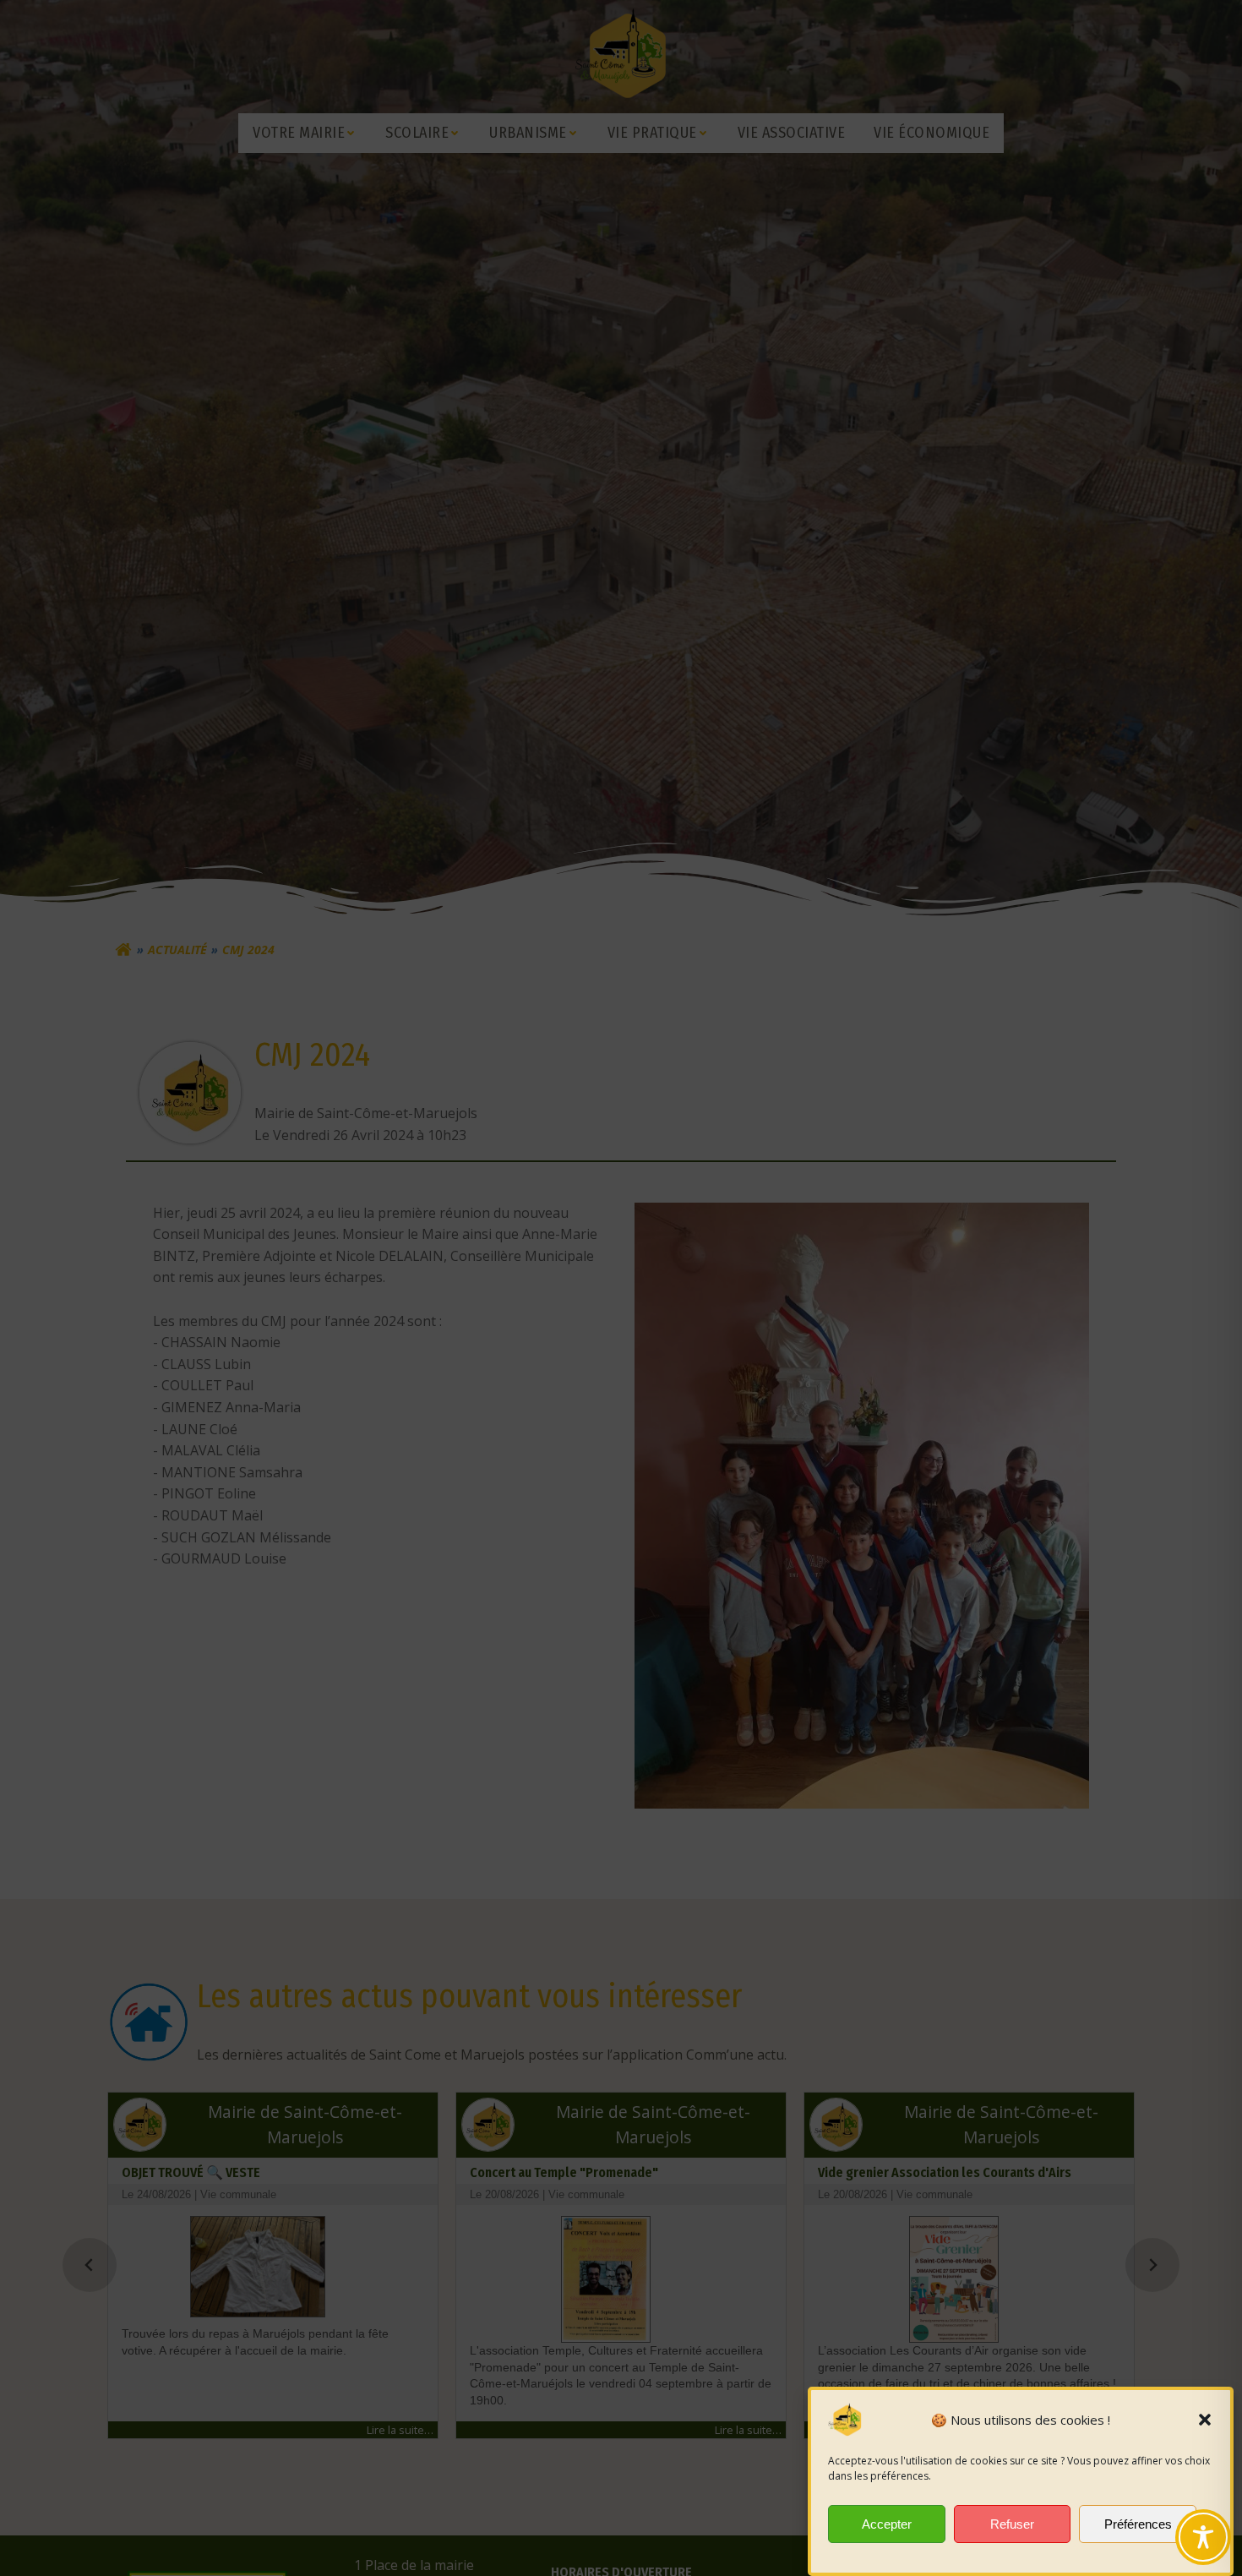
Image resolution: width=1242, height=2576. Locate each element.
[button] (1205, 2420)
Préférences (1138, 2524)
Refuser (1012, 2524)
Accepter (887, 2524)
